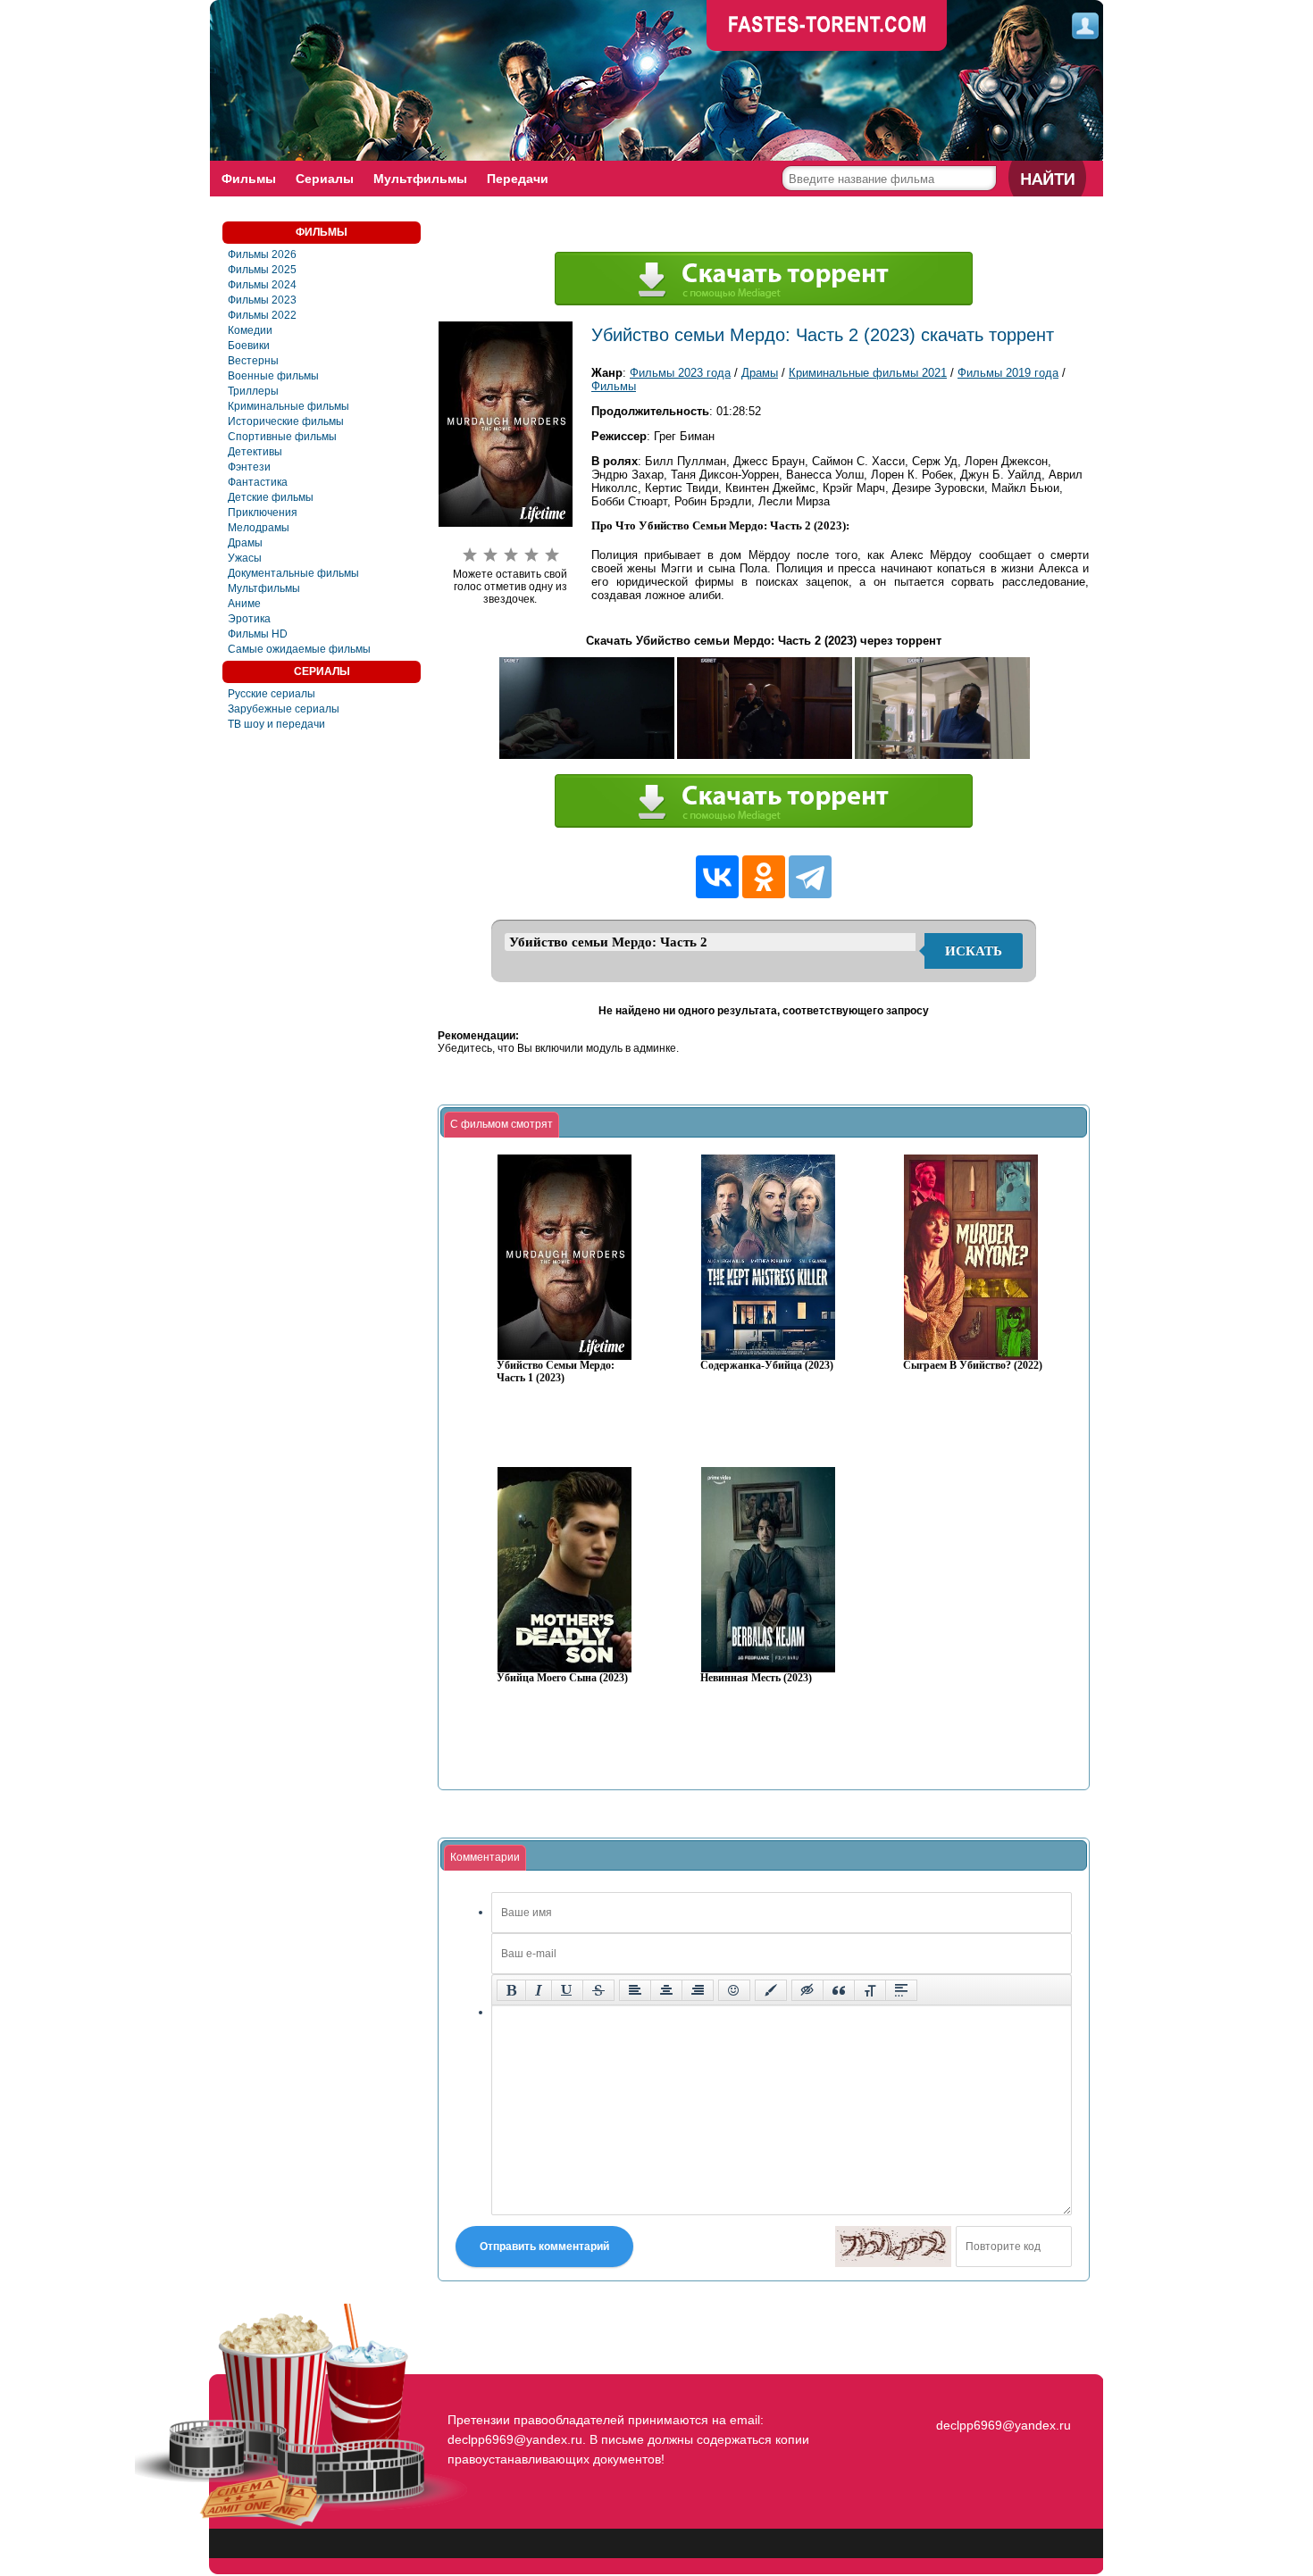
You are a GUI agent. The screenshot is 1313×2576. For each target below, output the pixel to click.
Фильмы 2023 (262, 300)
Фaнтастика (258, 482)
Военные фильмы (273, 376)
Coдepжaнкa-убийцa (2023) (767, 1366)
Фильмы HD (258, 634)
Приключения (263, 513)
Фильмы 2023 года (680, 373)
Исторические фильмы (286, 421)
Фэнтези (249, 467)
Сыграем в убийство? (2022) (973, 1366)
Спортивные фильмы (282, 437)
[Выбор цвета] (771, 1990)
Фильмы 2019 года (1008, 373)
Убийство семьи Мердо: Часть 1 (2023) (556, 1372)
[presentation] (502, 1125)
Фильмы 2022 (262, 315)
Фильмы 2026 (262, 254)
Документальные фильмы (293, 573)
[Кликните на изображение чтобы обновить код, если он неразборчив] (893, 2247)
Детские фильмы (271, 497)
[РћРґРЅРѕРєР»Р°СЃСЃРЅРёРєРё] (764, 877)
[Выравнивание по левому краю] (635, 1990)
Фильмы (249, 179)
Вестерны (253, 361)
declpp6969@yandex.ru (1004, 2425)
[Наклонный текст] (539, 1990)
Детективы (255, 452)
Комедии (250, 330)
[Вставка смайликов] (734, 1990)
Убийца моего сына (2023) (562, 1678)
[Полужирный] (511, 1990)
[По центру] (666, 1990)
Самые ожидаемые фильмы (299, 649)
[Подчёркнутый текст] (567, 1990)
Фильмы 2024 (262, 285)
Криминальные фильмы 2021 (868, 373)
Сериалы (325, 179)
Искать (974, 951)
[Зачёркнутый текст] (598, 1990)
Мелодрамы (259, 528)
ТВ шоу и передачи (276, 724)
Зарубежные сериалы (284, 709)
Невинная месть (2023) (756, 1678)
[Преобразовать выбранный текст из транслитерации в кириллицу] (870, 1990)
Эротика (249, 619)
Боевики (249, 346)
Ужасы (245, 558)
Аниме (244, 604)
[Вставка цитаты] (839, 1990)
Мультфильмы (420, 179)
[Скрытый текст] (807, 1990)
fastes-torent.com (1001, 2393)
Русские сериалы (272, 694)
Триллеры (253, 391)
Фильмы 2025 (262, 270)
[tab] (502, 1125)
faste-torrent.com (827, 27)
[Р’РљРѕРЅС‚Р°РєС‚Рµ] (717, 877)
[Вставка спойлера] (901, 1990)
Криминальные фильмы (289, 406)
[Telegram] (810, 877)
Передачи (518, 179)
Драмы (245, 543)
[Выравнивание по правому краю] (698, 1990)
